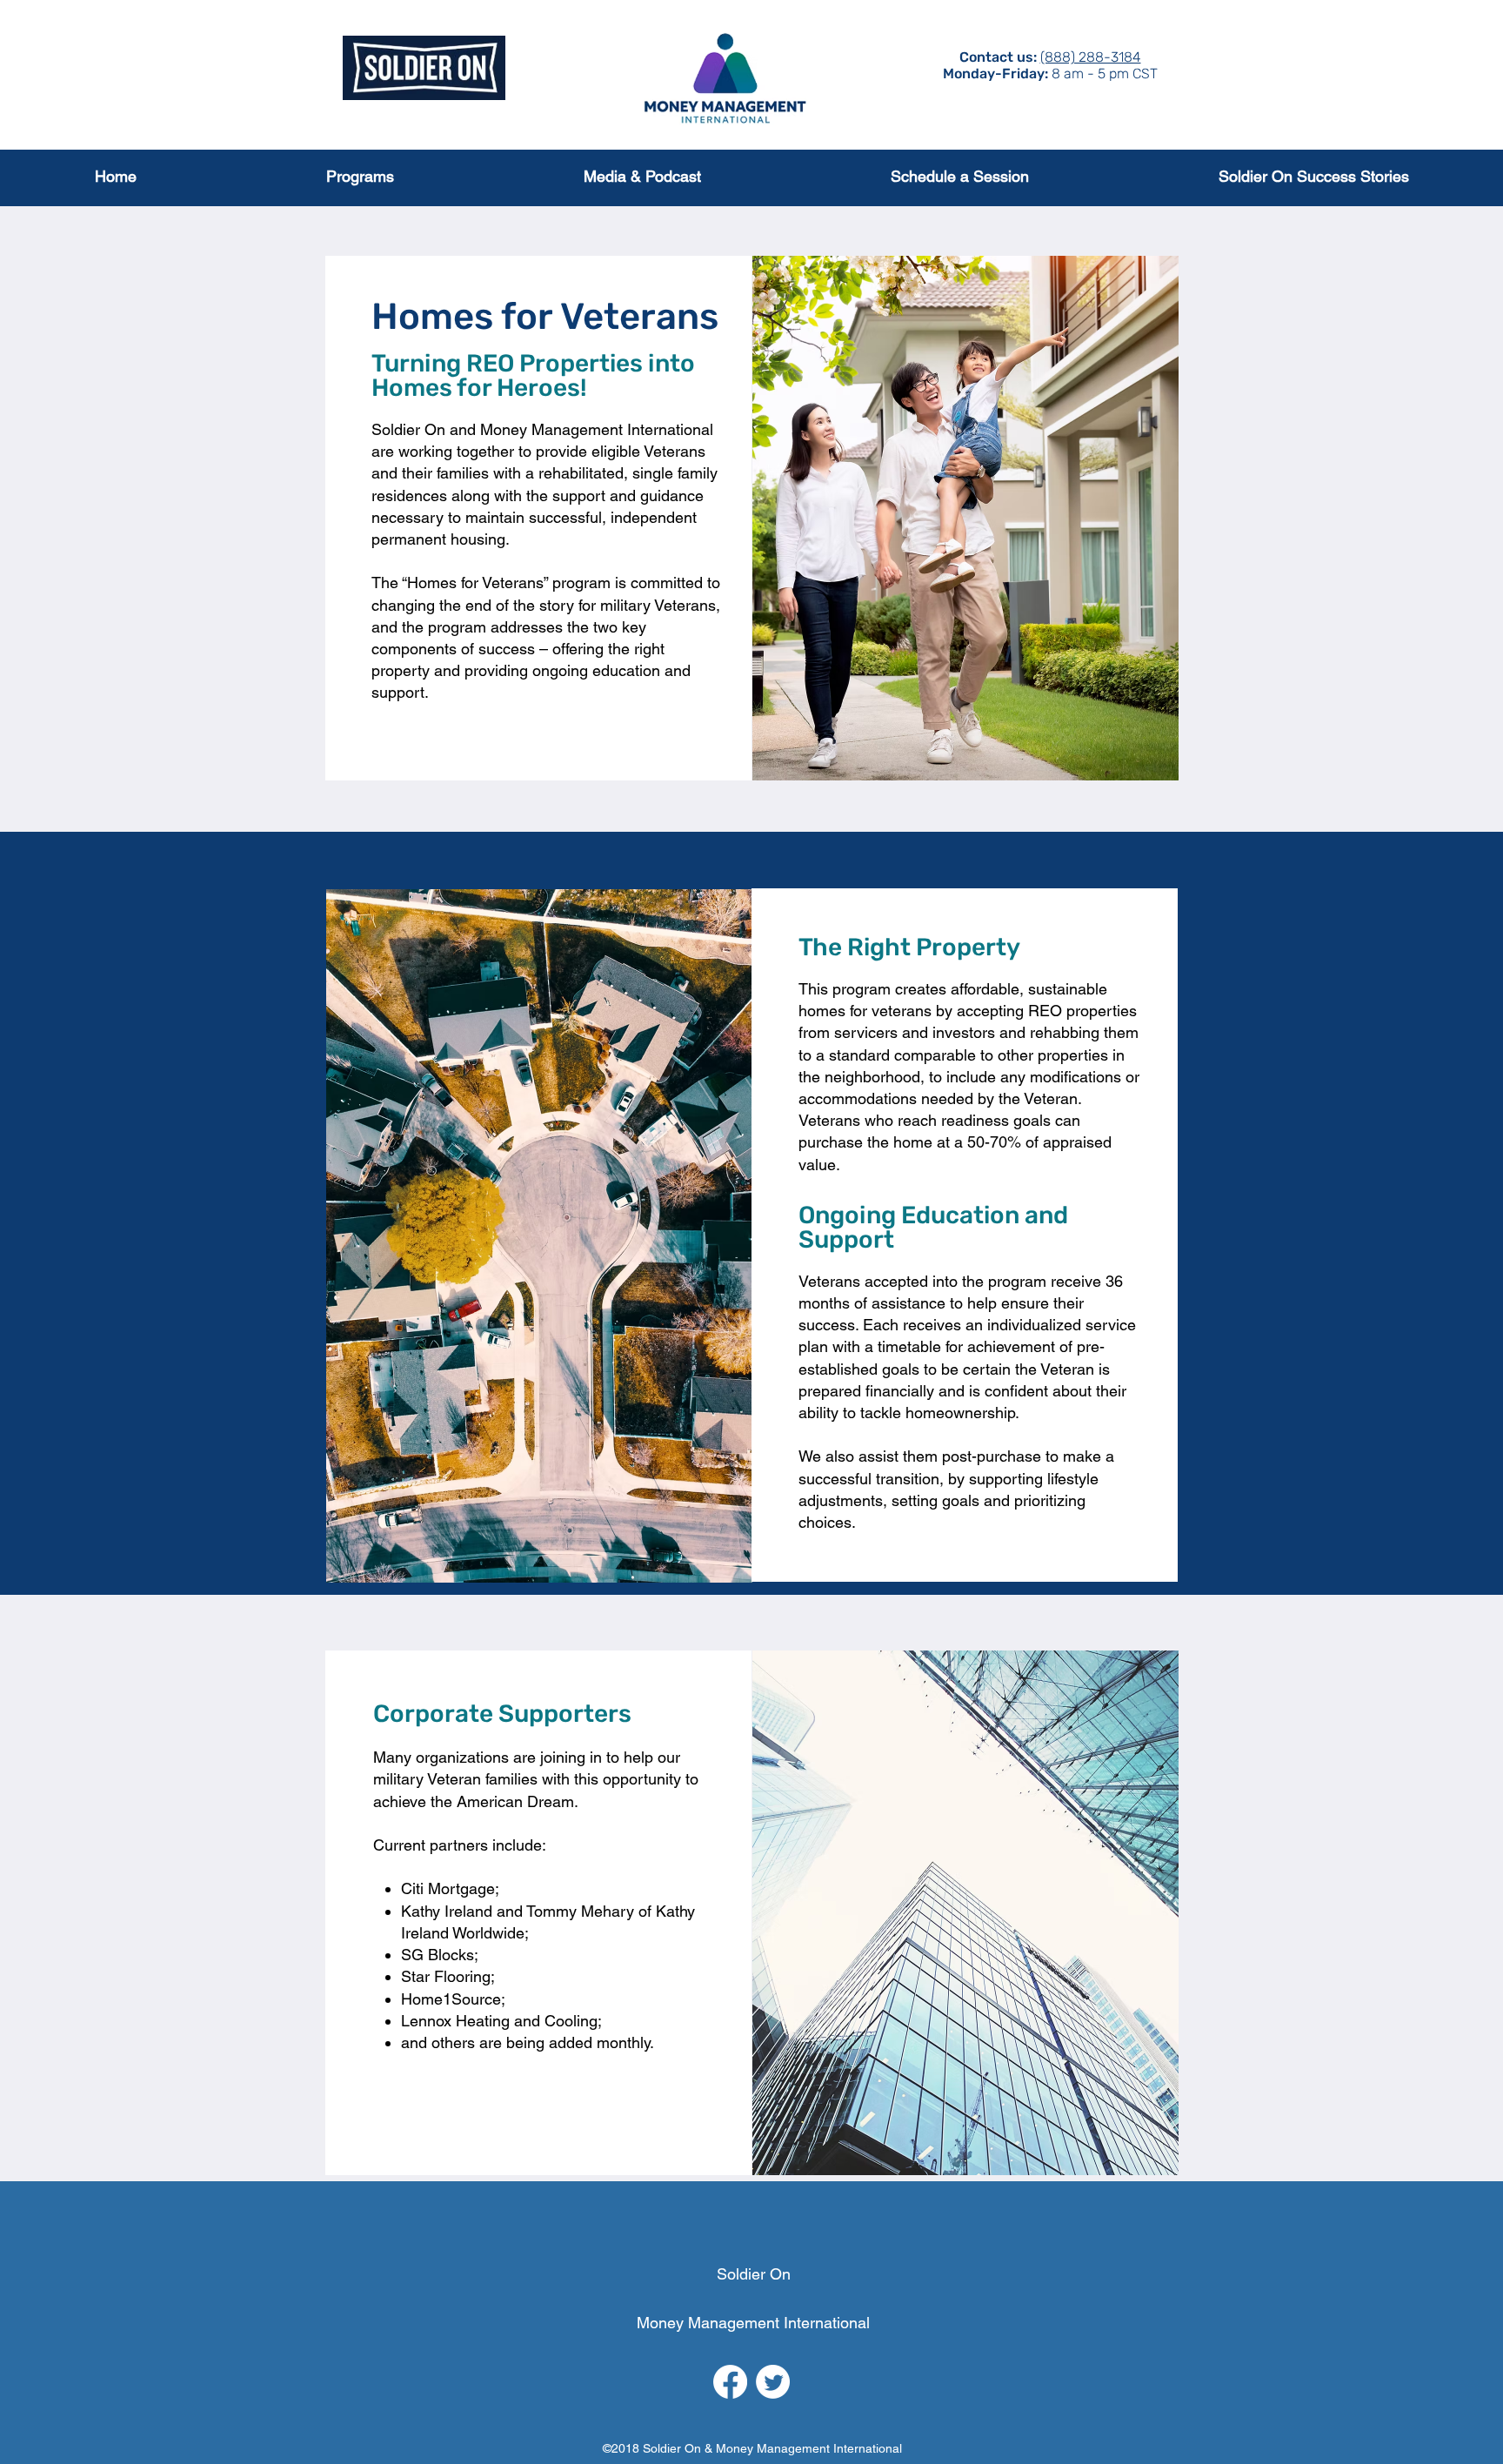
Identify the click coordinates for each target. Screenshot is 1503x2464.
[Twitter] (773, 2382)
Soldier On (754, 2274)
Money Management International (753, 2323)
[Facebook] (730, 2382)
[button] (359, 176)
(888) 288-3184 (1091, 57)
